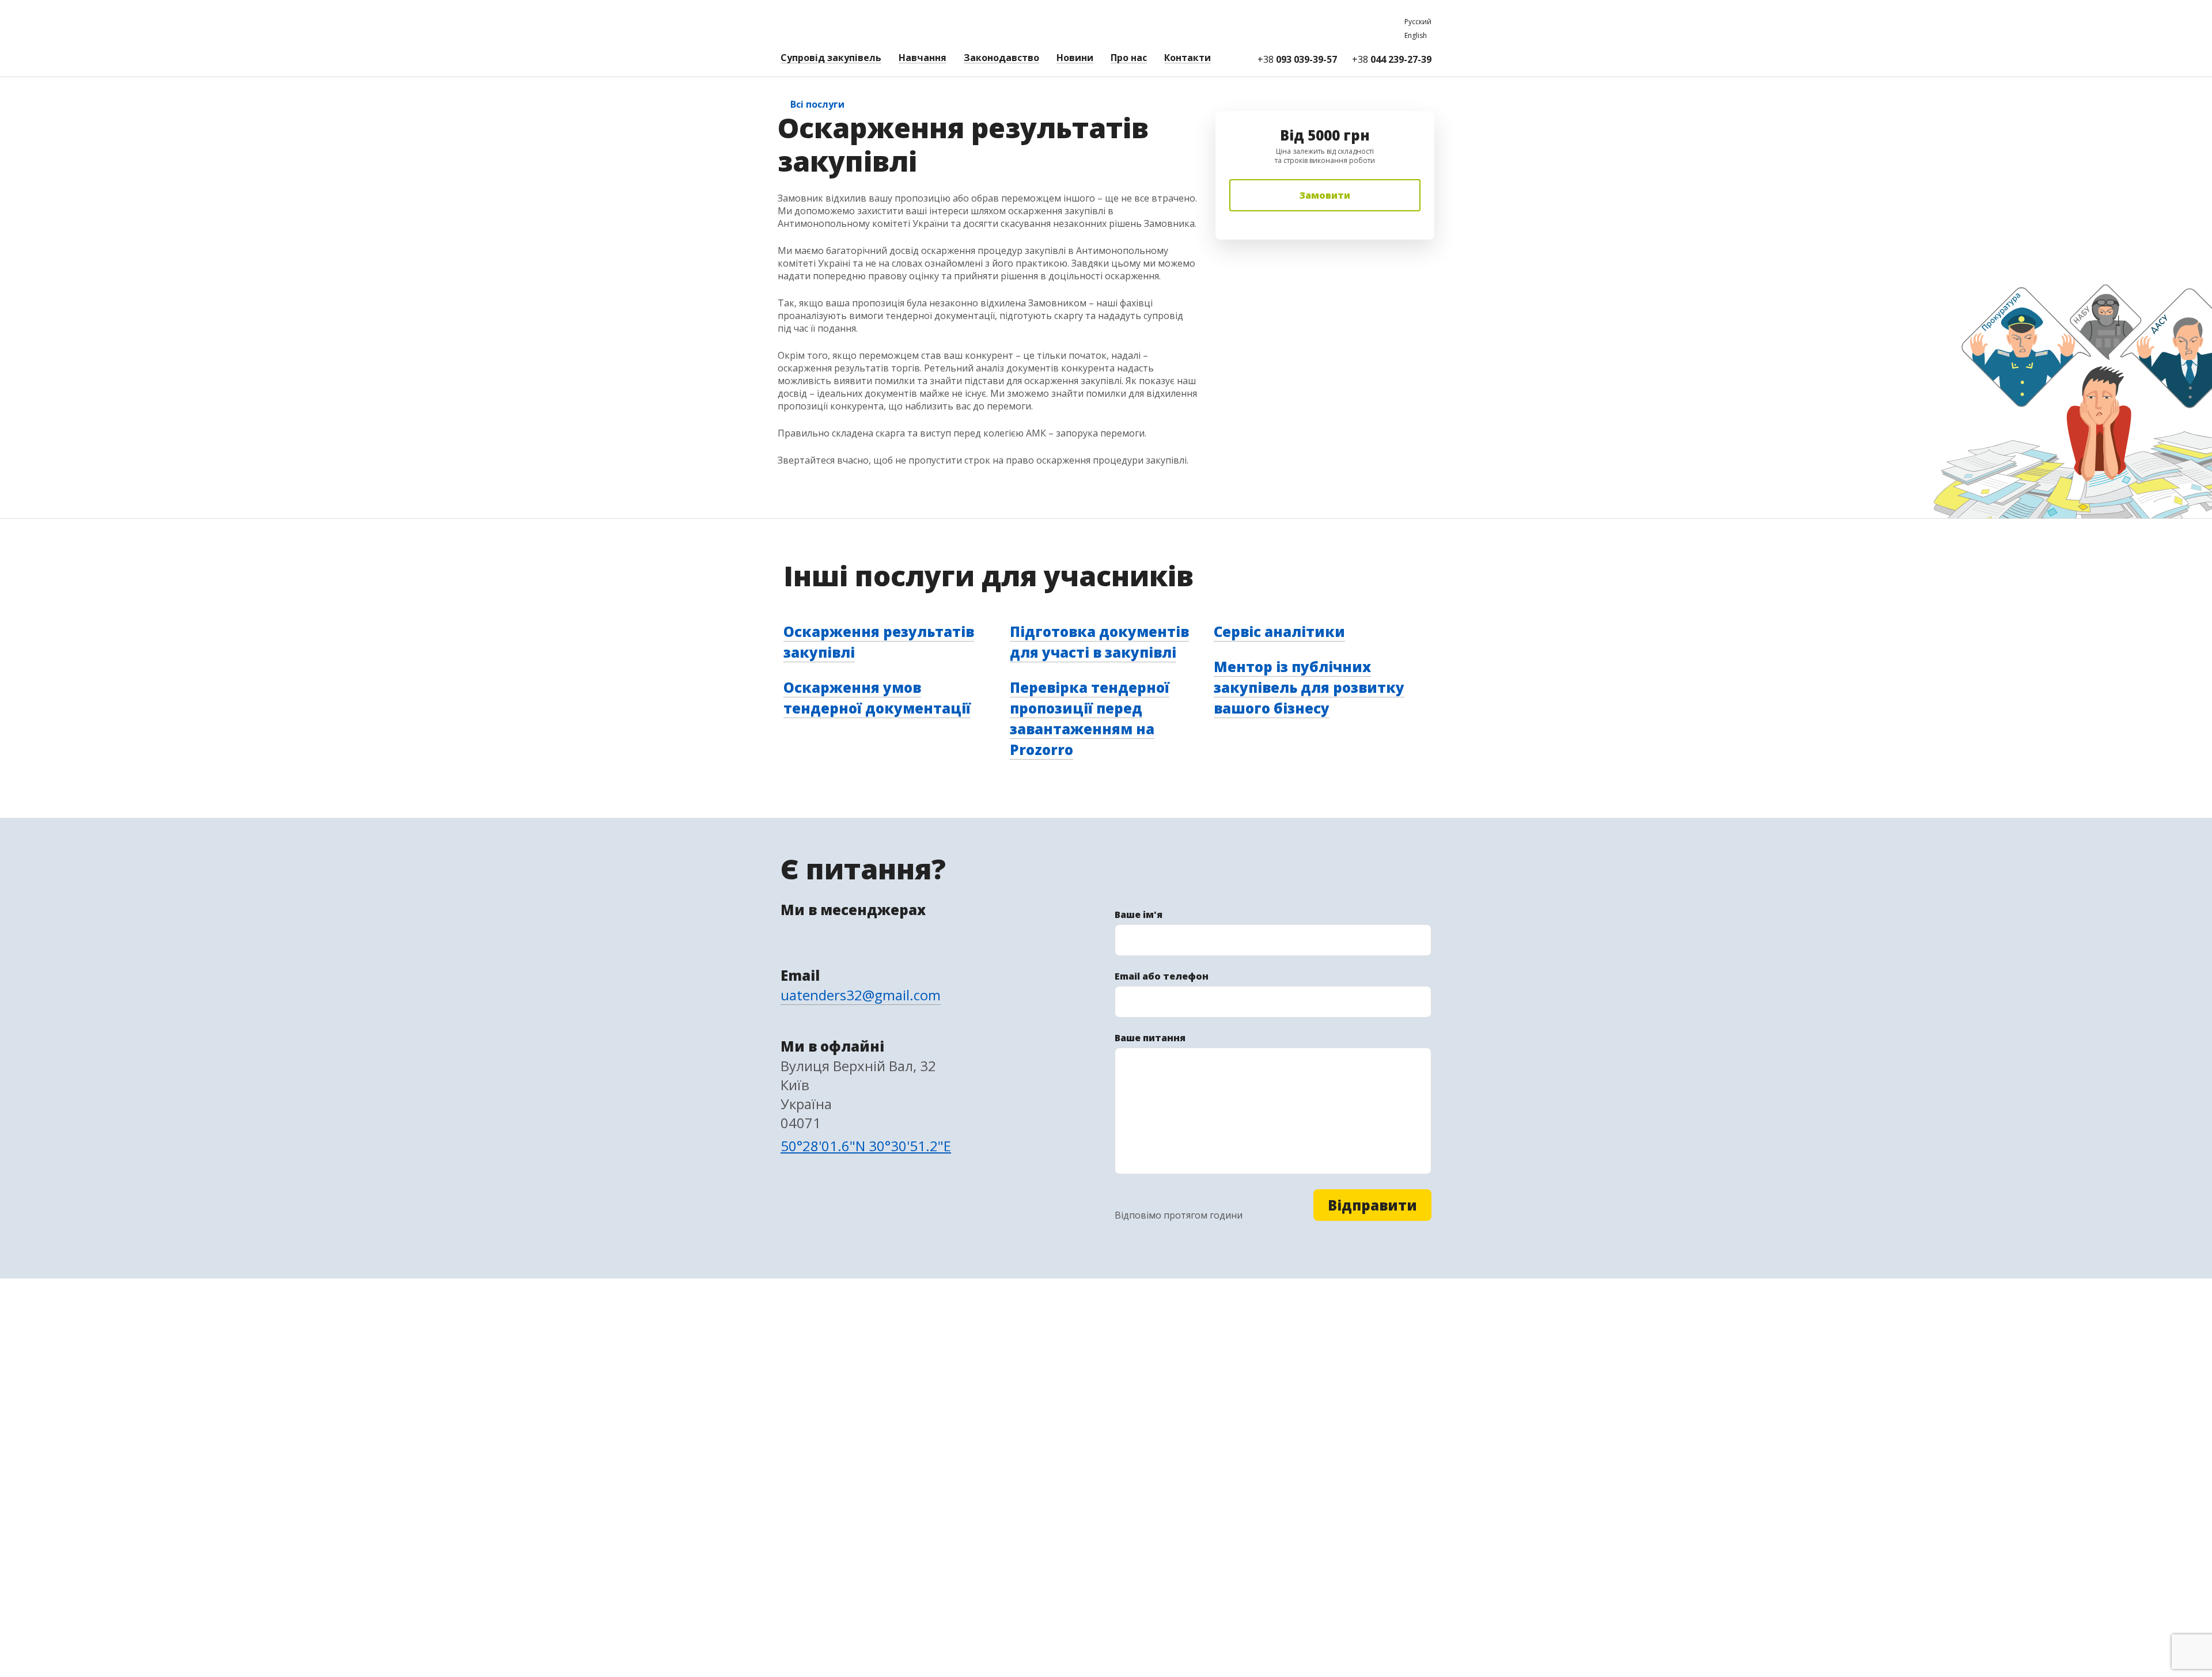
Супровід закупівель (831, 58)
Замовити (1325, 195)
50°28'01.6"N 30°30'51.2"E (866, 1146)
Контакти (1188, 58)
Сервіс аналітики (1279, 631)
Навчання (923, 58)
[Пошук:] (1232, 59)
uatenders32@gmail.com (861, 995)
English (1416, 35)
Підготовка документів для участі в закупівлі (1099, 642)
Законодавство (1001, 58)
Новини (1075, 58)
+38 (1297, 59)
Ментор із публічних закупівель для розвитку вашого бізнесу (1309, 687)
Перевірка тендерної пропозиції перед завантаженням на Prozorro (1090, 718)
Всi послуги (817, 104)
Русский (1418, 22)
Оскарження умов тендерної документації (877, 698)
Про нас (1129, 58)
